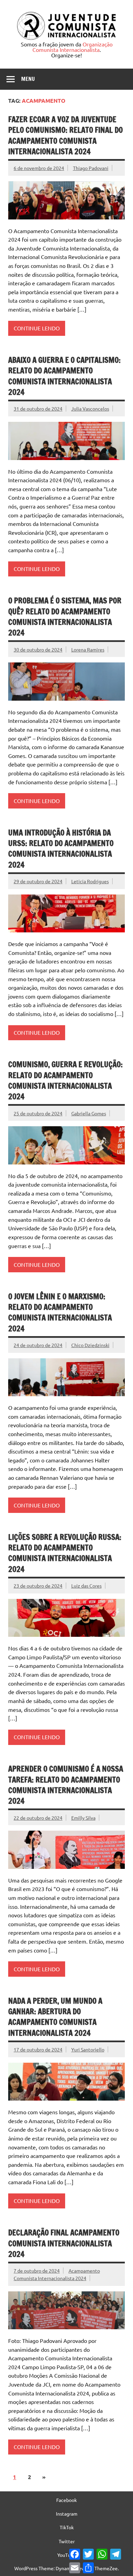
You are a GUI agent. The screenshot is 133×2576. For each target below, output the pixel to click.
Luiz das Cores (86, 1586)
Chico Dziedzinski (90, 1345)
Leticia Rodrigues (90, 881)
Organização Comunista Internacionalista (72, 47)
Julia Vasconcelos (90, 409)
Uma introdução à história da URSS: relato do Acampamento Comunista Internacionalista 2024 (61, 849)
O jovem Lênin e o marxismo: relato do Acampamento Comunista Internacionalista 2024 (60, 1312)
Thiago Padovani (91, 168)
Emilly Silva (83, 1818)
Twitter (67, 2541)
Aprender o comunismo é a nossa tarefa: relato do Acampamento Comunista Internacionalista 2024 (66, 1785)
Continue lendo (37, 328)
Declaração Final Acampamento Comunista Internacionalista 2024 (64, 2243)
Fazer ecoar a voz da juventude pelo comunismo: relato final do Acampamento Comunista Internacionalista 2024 (65, 135)
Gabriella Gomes (89, 1113)
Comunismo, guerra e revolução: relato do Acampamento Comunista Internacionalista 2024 (65, 1080)
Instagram (67, 2514)
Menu (28, 79)
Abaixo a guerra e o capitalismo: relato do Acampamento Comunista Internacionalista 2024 (64, 376)
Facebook (66, 2500)
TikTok (67, 2527)
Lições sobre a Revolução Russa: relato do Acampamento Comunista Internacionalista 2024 (65, 1553)
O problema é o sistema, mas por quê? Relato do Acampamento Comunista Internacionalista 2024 (65, 617)
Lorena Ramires (88, 649)
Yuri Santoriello (88, 2049)
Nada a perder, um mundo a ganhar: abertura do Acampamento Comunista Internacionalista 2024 (55, 2017)
